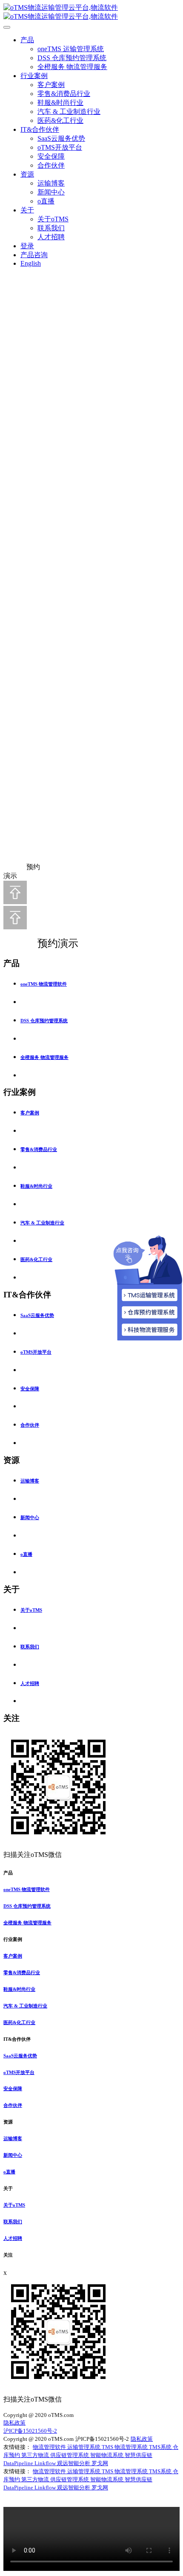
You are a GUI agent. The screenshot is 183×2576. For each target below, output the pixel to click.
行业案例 (34, 76)
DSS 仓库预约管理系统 (72, 58)
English (31, 263)
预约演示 (49, 943)
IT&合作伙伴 (40, 129)
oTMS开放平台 (60, 147)
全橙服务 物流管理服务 (72, 67)
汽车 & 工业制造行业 (69, 112)
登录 (27, 246)
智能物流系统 (107, 2455)
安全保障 (51, 156)
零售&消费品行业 (64, 94)
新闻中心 (51, 192)
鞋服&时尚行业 (60, 103)
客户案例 (51, 85)
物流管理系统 (132, 2447)
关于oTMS (53, 219)
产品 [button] (8, 1873)
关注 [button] (8, 2255)
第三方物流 (36, 2455)
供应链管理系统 (70, 2455)
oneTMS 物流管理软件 (44, 984)
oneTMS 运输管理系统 (71, 49)
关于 (27, 210)
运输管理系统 (84, 2447)
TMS (108, 2447)
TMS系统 (161, 2447)
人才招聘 (51, 237)
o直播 (46, 201)
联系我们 (51, 228)
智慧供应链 (139, 2455)
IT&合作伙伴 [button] (17, 2039)
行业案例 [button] (13, 1939)
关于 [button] (8, 2188)
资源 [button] (8, 2122)
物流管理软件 (50, 2447)
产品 (27, 40)
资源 (27, 174)
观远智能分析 (74, 2463)
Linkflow (46, 2463)
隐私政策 (14, 2423)
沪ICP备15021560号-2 (30, 2431)
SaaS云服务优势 (61, 138)
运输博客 (51, 183)
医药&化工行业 (60, 120)
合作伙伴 (51, 165)
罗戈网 (100, 2463)
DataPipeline (19, 2463)
